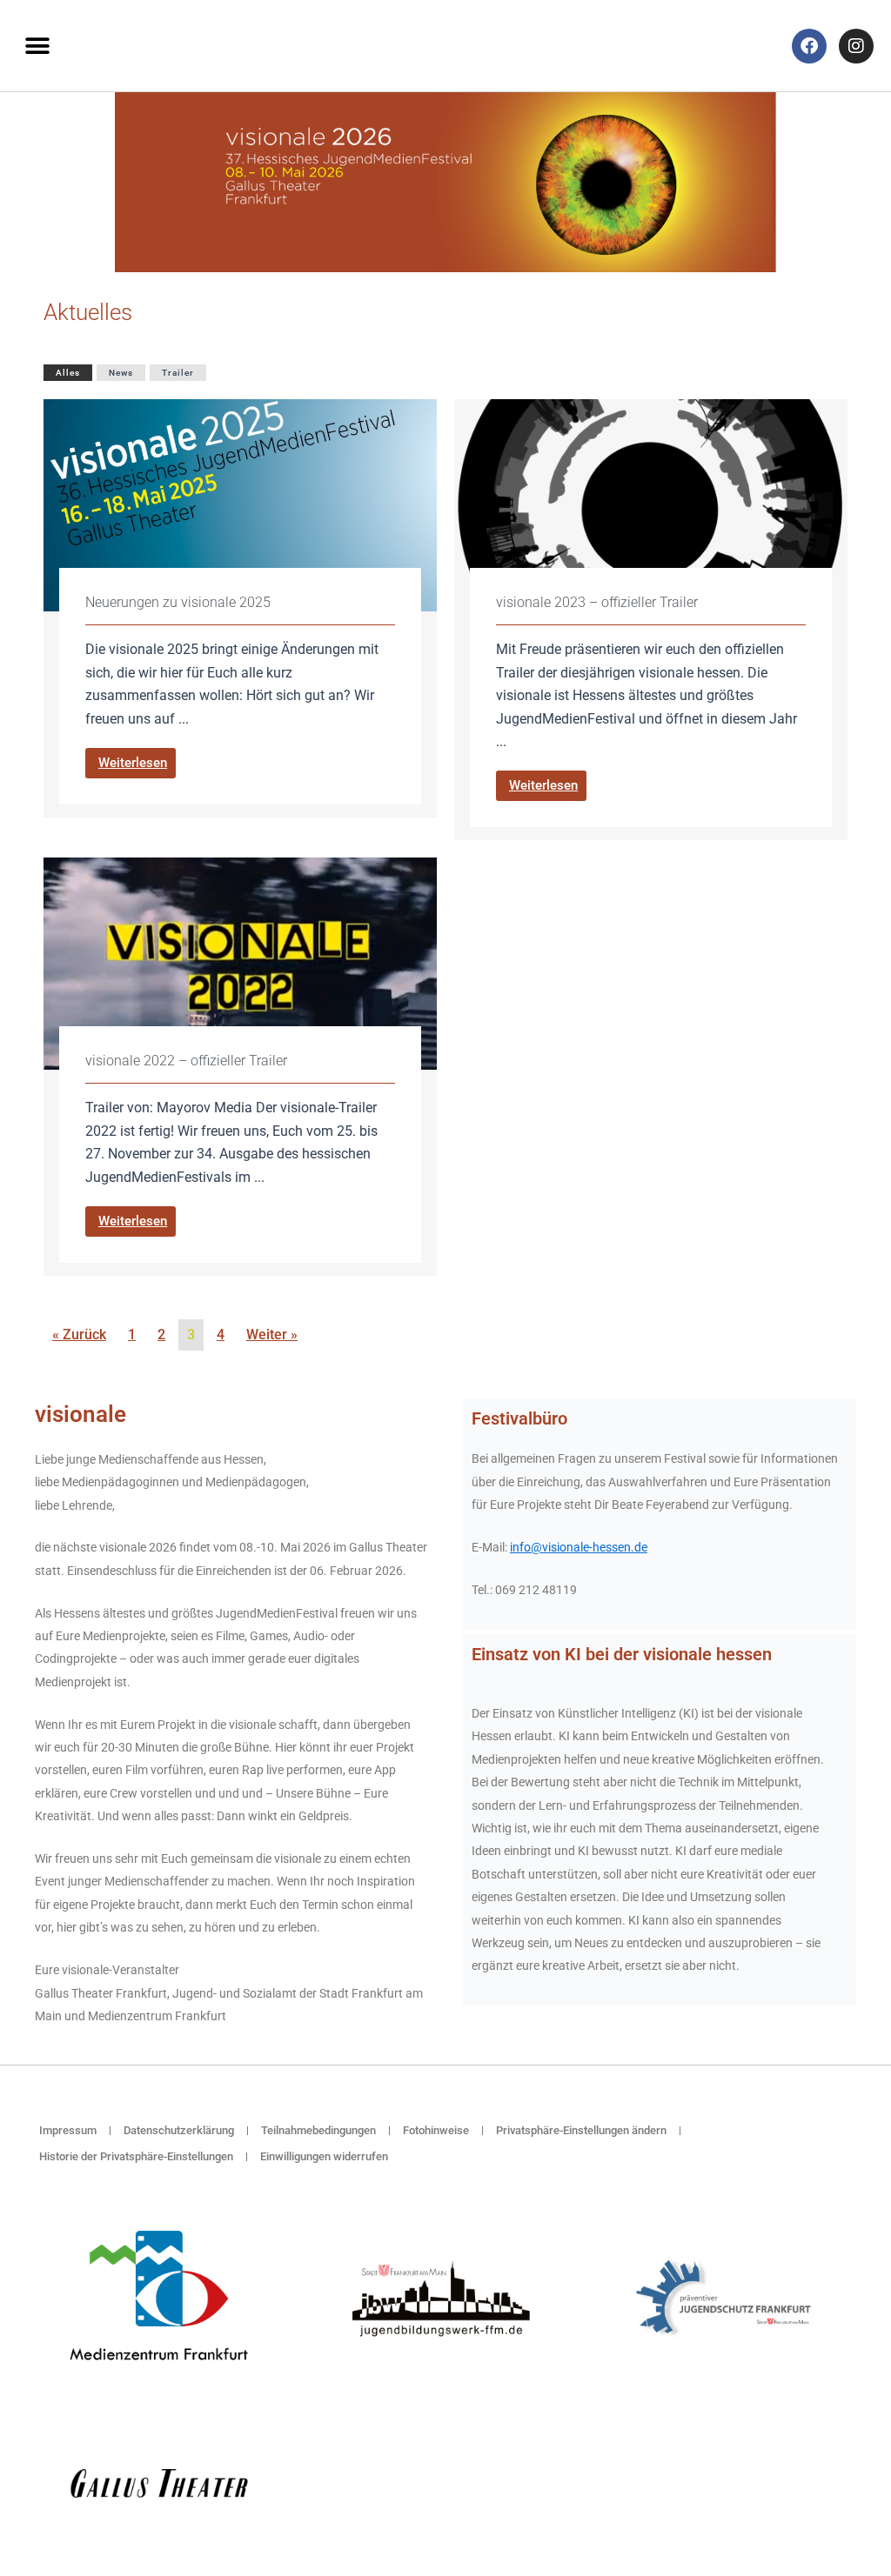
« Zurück (79, 1335)
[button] (37, 46)
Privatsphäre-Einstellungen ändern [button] (581, 2130)
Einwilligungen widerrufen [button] (324, 2156)
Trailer (178, 373)
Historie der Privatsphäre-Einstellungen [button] (136, 2156)
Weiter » (272, 1335)
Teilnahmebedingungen (318, 2130)
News (121, 373)
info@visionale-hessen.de (579, 1547)
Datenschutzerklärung (179, 2130)
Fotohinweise (436, 2130)
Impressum (68, 2130)
